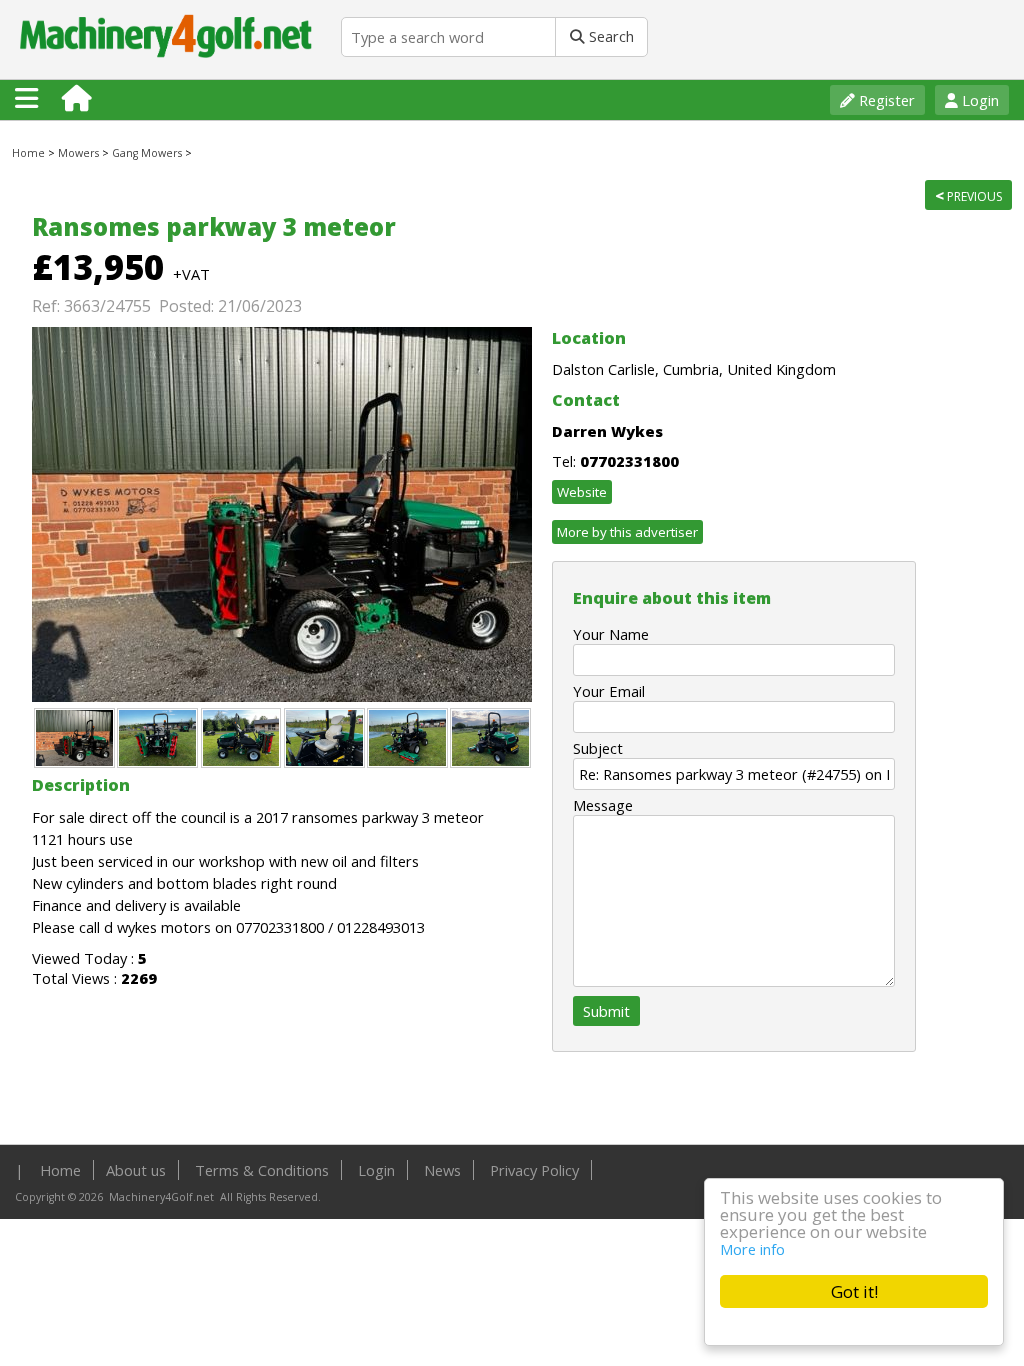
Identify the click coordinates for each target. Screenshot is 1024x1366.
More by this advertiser (627, 532)
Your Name (611, 634)
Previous (968, 195)
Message (603, 805)
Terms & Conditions (262, 1170)
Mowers (78, 153)
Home (28, 153)
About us (136, 1170)
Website (582, 492)
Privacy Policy (534, 1170)
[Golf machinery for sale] (170, 69)
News (442, 1170)
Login (978, 100)
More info (752, 1249)
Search (609, 36)
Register (885, 100)
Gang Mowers (147, 153)
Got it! (854, 1291)
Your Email (609, 691)
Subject (598, 748)
